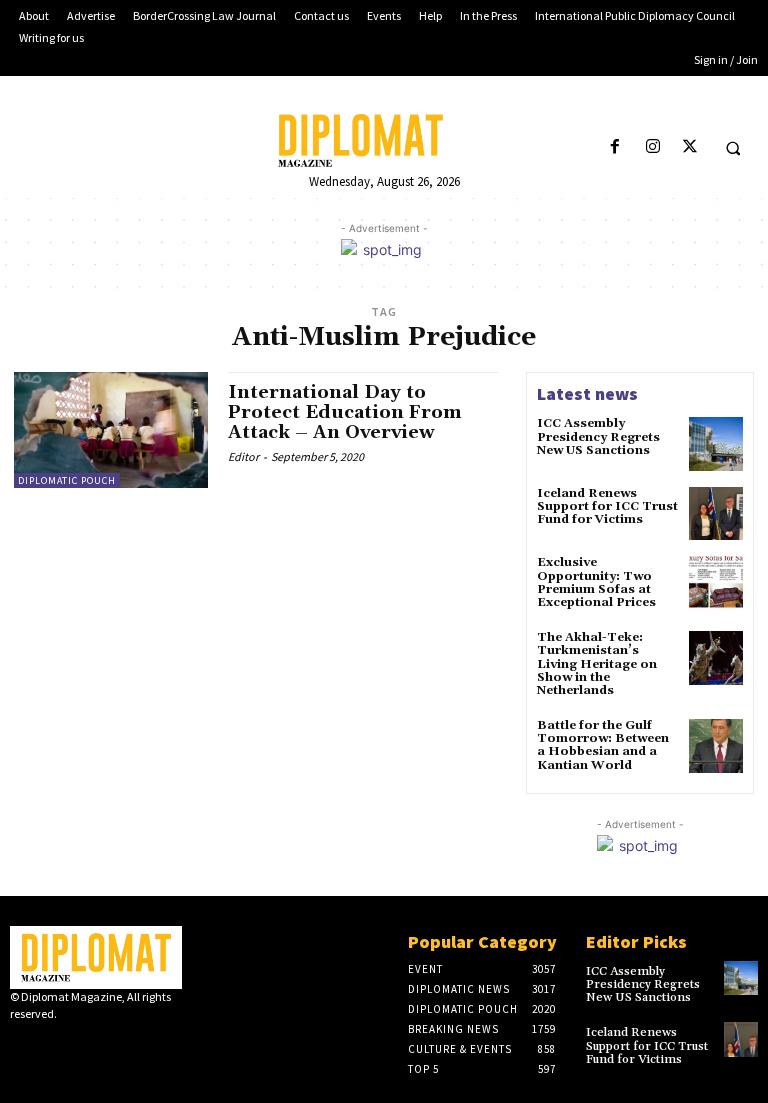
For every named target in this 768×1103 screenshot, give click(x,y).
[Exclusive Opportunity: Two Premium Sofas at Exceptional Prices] (716, 583)
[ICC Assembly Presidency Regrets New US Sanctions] (716, 444)
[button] (733, 148)
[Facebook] (615, 147)
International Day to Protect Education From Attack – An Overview (345, 412)
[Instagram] (652, 147)
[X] (689, 147)
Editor (243, 456)
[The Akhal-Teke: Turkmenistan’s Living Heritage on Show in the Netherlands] (716, 658)
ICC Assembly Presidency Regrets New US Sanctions (598, 436)
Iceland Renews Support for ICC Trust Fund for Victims (607, 506)
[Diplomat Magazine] (384, 140)
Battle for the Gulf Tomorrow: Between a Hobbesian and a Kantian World (603, 745)
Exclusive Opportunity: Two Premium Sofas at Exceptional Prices (596, 582)
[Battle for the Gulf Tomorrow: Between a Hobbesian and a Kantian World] (716, 746)
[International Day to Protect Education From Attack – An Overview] (111, 430)
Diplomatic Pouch (67, 480)
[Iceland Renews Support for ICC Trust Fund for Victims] (716, 514)
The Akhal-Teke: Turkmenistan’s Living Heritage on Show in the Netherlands (597, 664)
